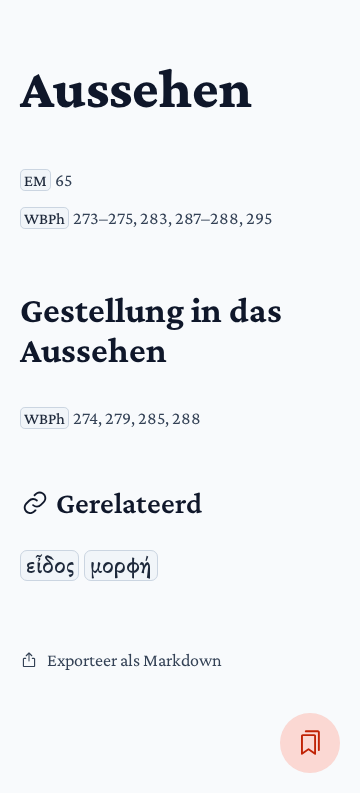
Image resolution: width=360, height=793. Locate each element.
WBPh (44, 218)
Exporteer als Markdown (134, 660)
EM (35, 180)
